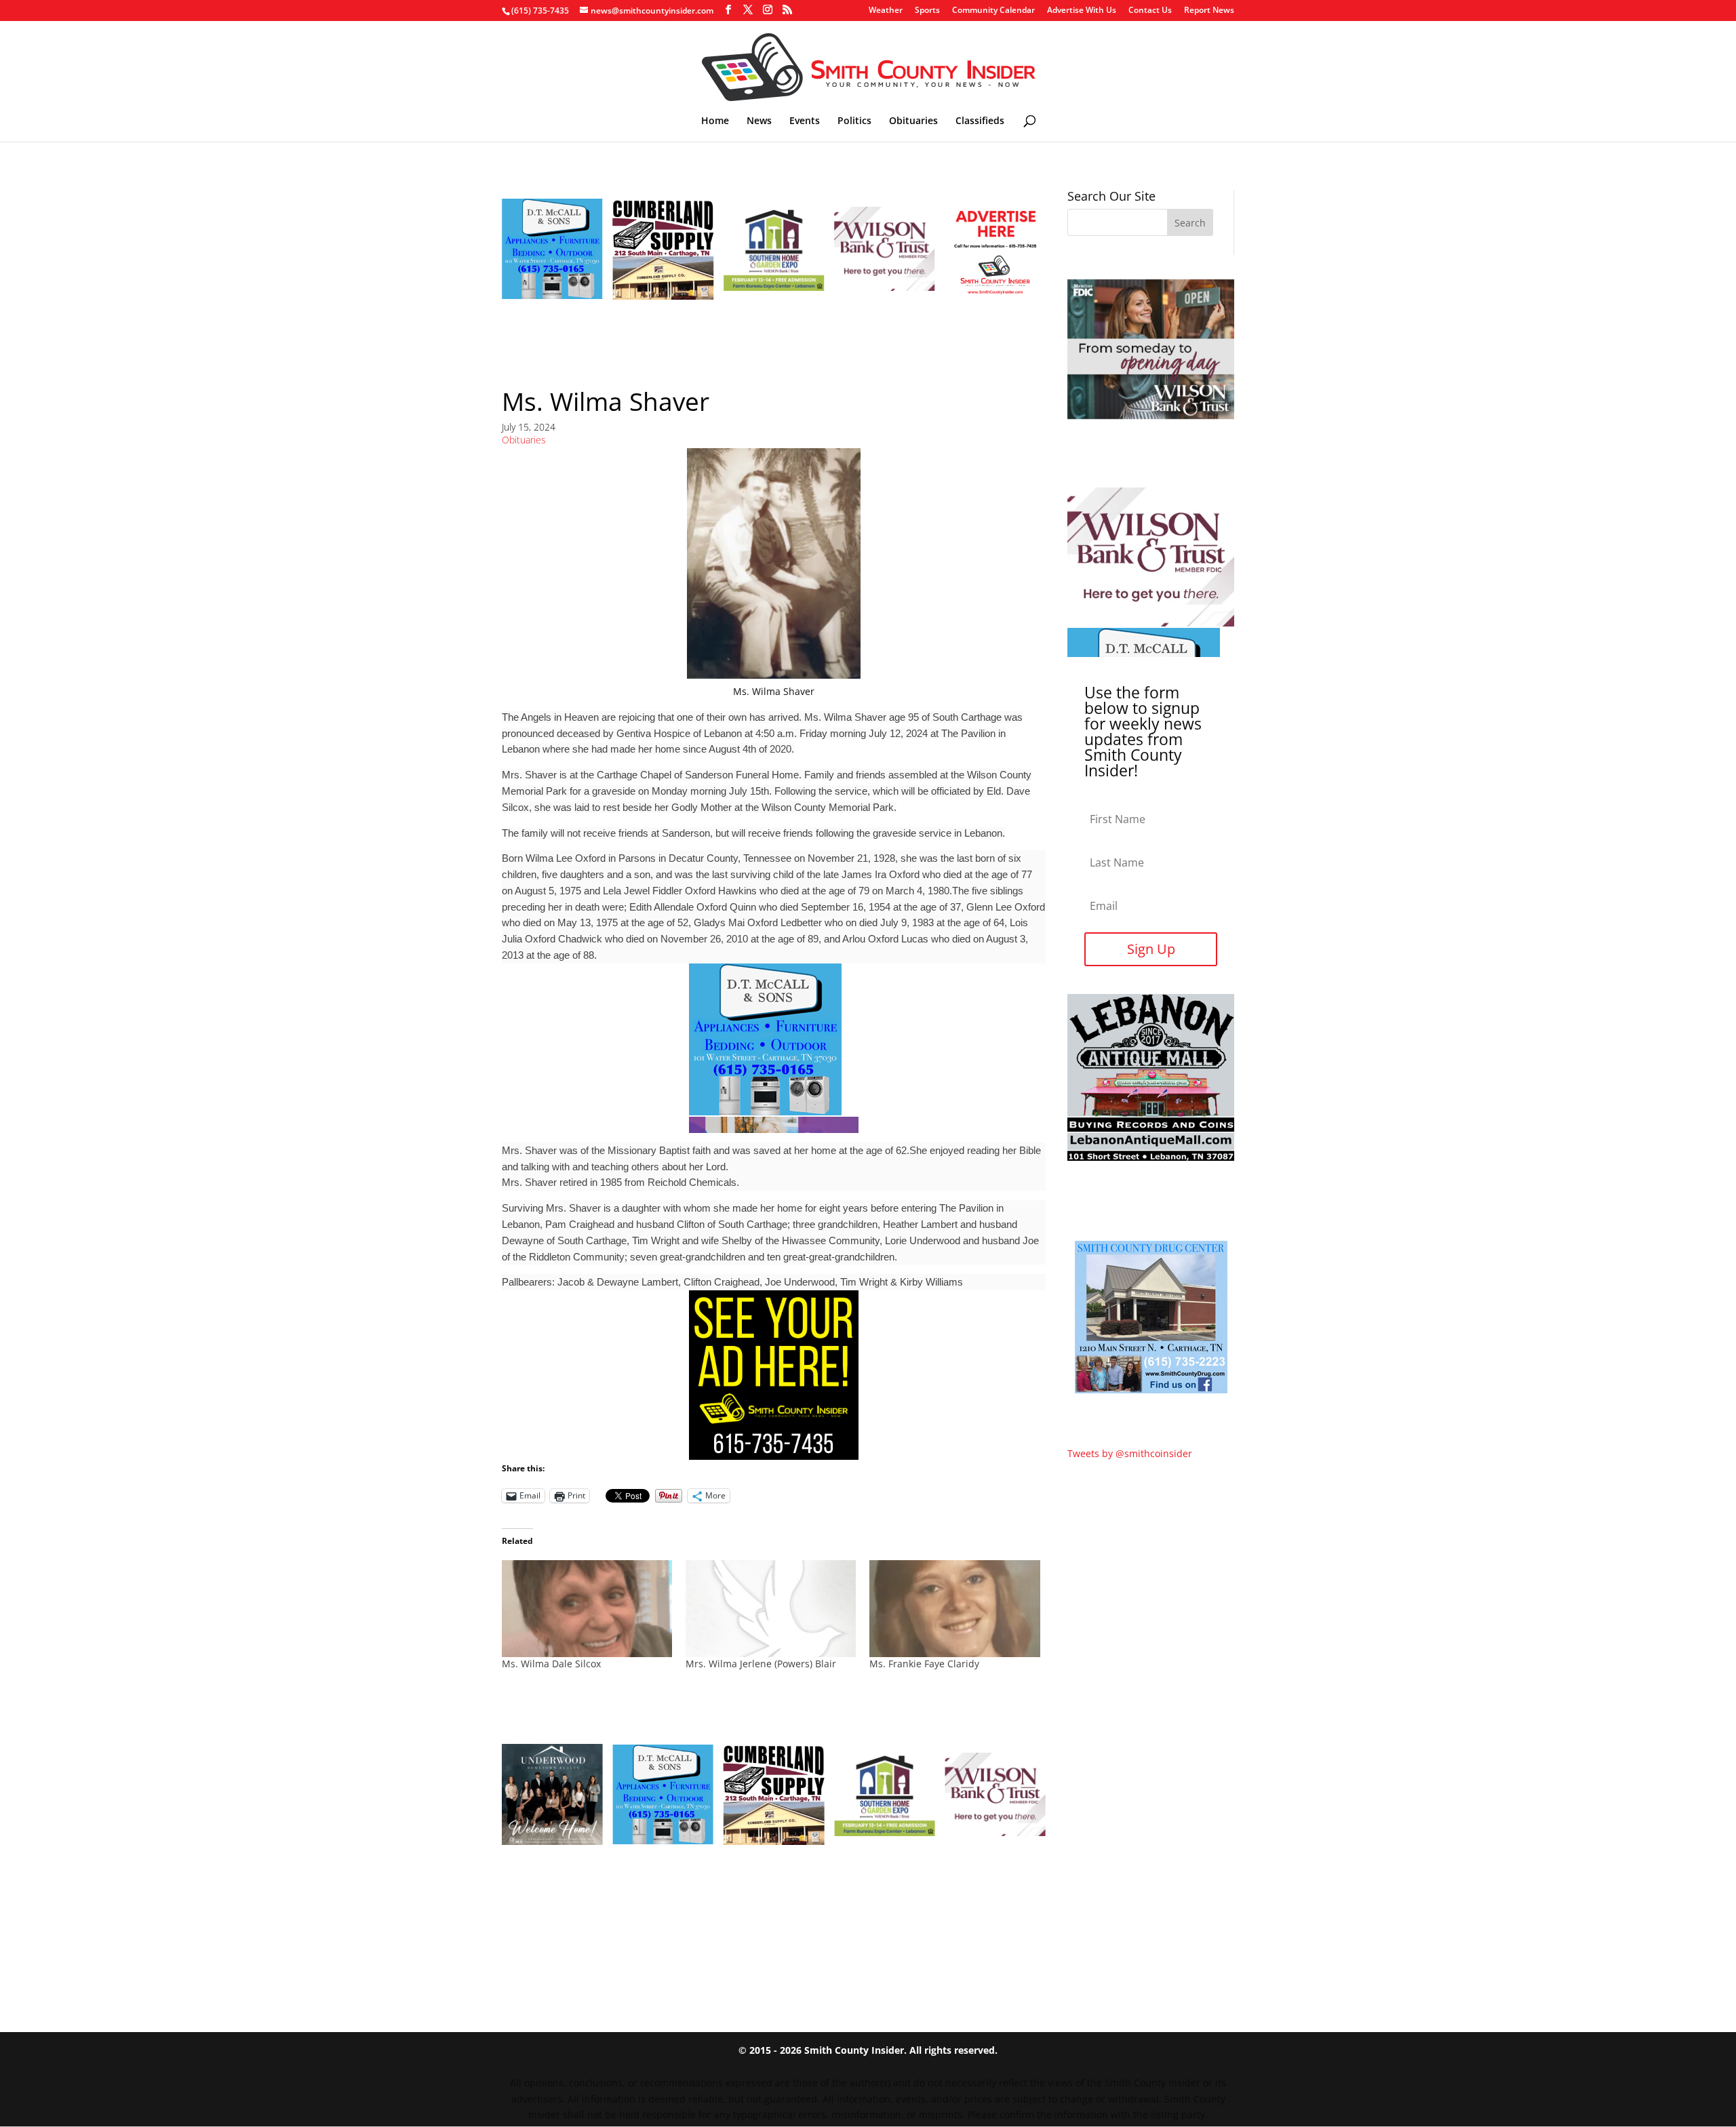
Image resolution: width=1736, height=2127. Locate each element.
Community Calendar (993, 11)
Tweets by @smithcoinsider (1130, 1453)
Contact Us (1150, 11)
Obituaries (913, 121)
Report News (1209, 11)
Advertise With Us (1082, 11)
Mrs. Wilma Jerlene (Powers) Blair (761, 1664)
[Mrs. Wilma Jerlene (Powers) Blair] (771, 1609)
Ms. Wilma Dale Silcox (551, 1664)
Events (805, 121)
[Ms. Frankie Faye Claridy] (954, 1609)
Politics (854, 121)
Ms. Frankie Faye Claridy (924, 1664)
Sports (927, 11)
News (759, 121)
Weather (886, 11)
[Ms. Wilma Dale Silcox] (587, 1609)
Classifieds (980, 121)
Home (715, 121)
